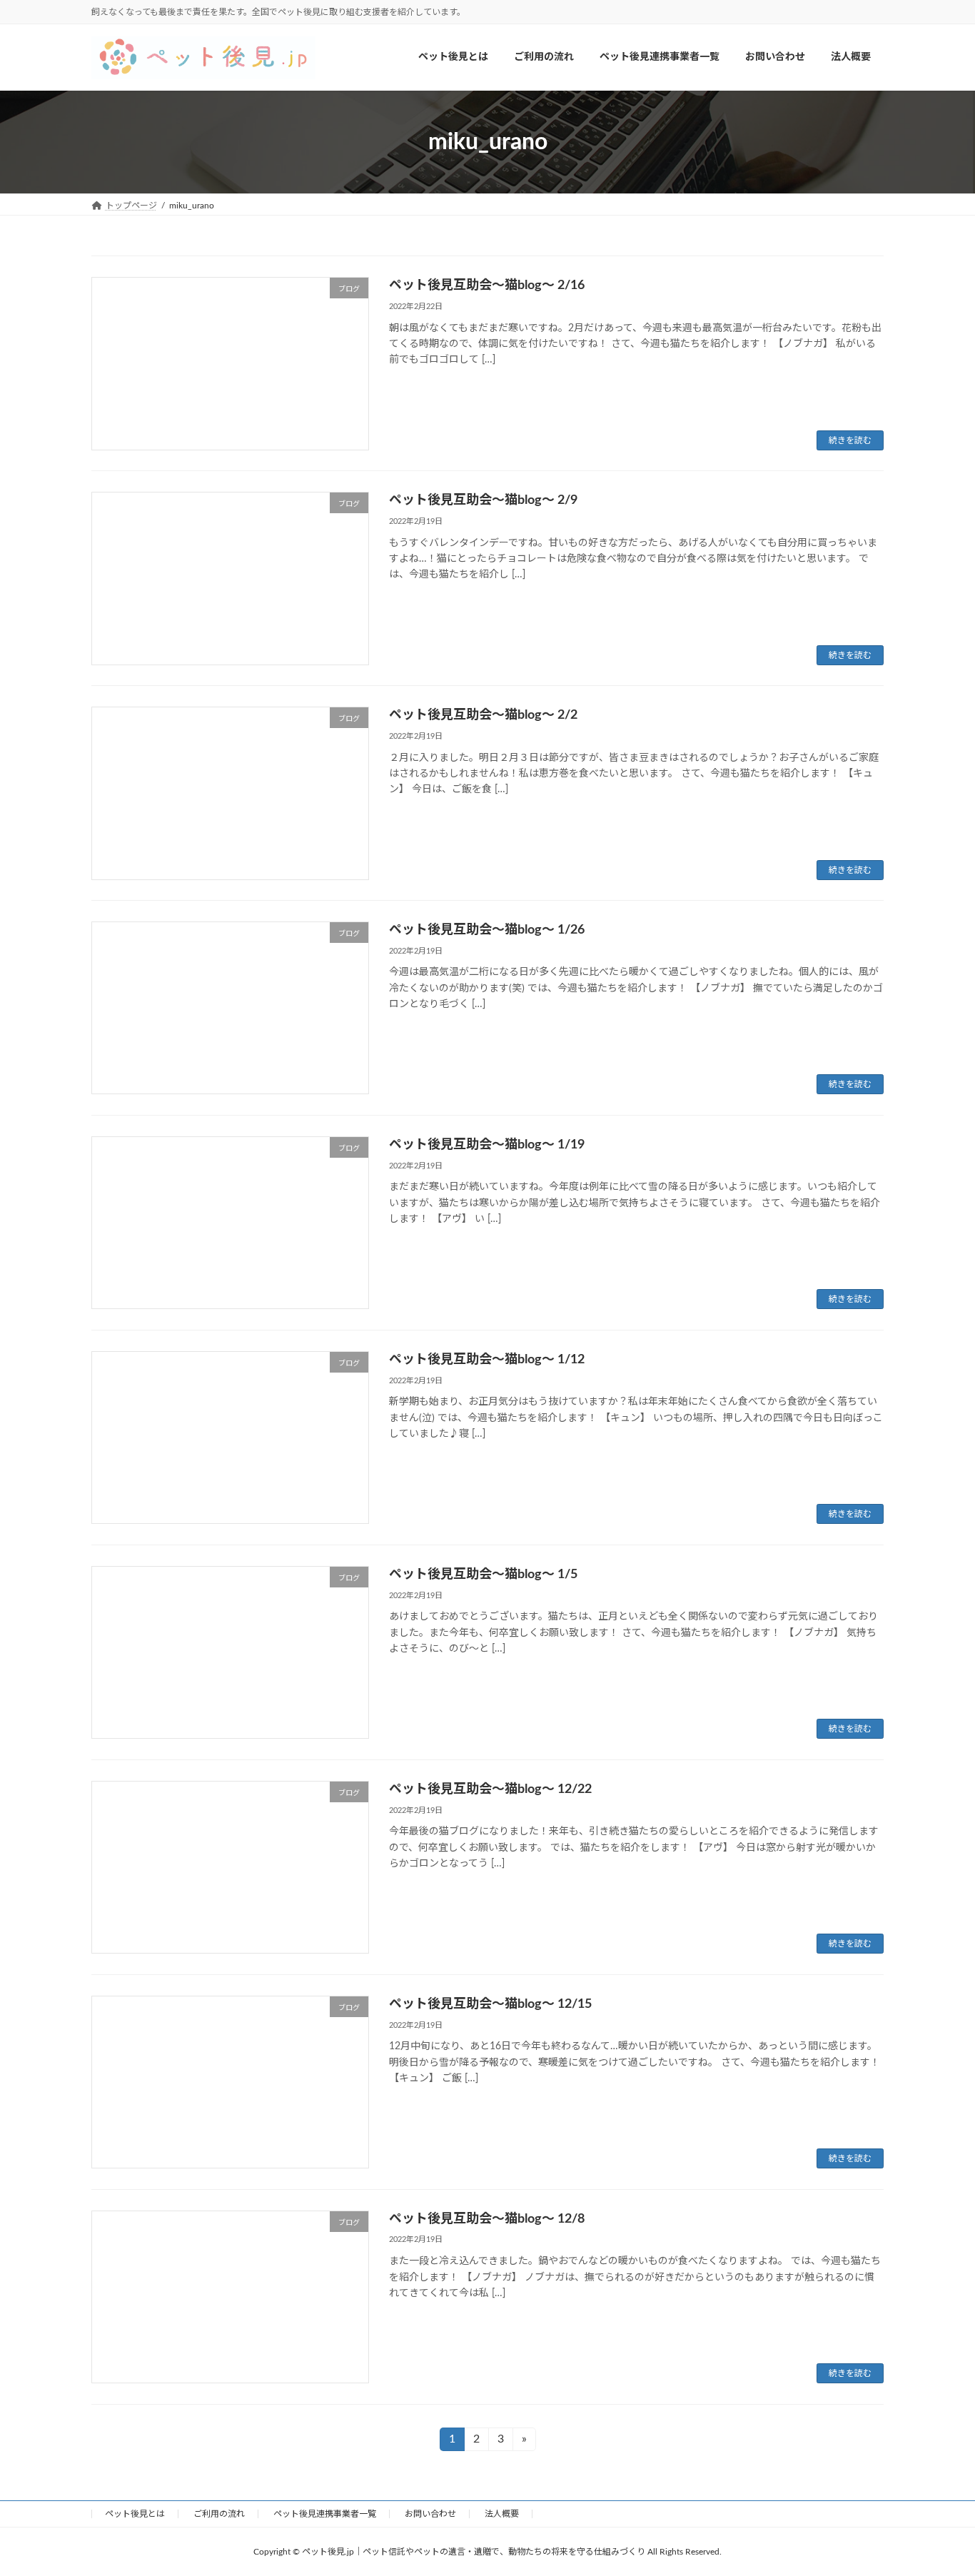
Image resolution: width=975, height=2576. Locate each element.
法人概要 (502, 2514)
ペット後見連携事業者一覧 (325, 2514)
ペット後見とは (135, 2514)
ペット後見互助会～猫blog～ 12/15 (490, 2004)
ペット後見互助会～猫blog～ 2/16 (487, 286)
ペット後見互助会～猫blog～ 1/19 (487, 1145)
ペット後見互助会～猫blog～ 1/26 (487, 930)
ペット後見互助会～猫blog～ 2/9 (483, 500)
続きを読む (850, 440)
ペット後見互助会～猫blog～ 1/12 (487, 1360)
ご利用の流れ (219, 2514)
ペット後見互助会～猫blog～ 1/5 (483, 1575)
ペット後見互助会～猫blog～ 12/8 (487, 2219)
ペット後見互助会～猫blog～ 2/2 (483, 715)
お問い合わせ (430, 2514)
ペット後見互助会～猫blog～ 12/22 (490, 1789)
